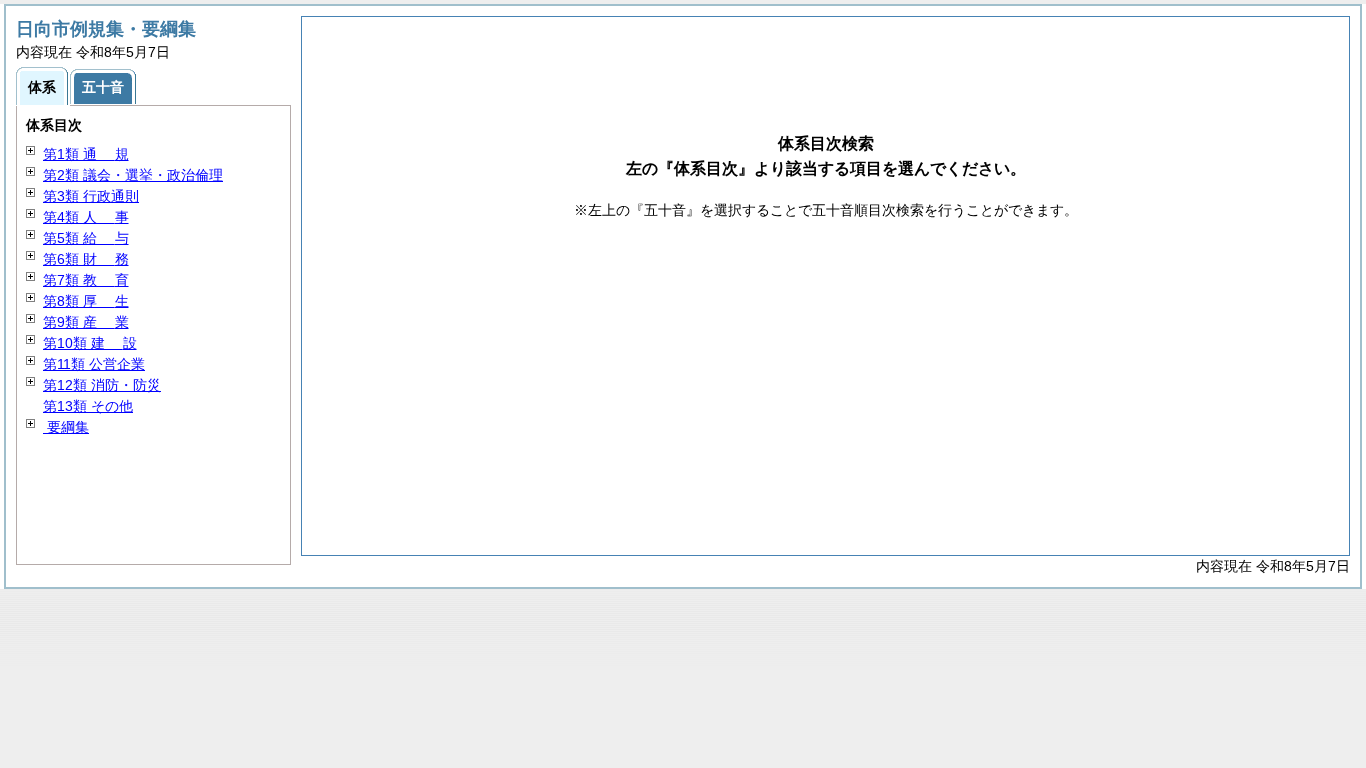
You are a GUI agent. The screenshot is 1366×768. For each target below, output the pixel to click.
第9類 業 (86, 322)
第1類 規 (86, 154)
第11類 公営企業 (94, 364)
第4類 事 (86, 217)
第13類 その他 (88, 406)
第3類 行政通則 (91, 196)
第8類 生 (86, 301)
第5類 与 (86, 238)
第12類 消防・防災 (102, 385)
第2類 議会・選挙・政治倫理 (133, 175)
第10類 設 (90, 343)
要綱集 (66, 427)
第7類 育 (86, 280)
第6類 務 (86, 259)
